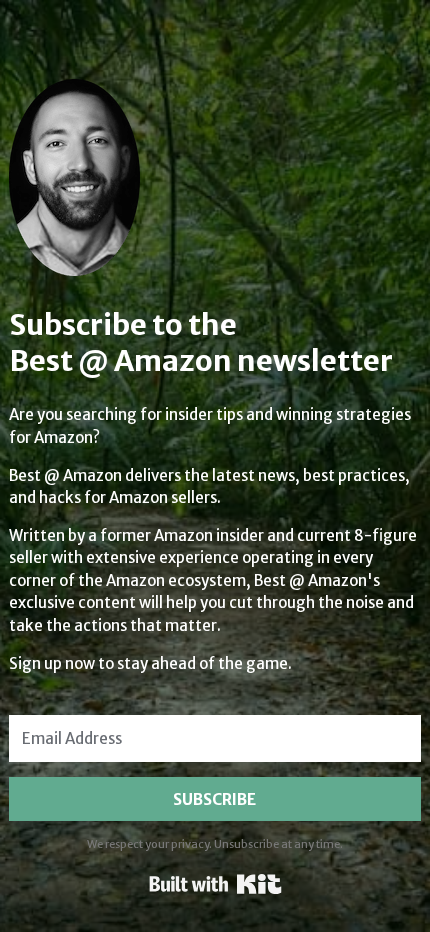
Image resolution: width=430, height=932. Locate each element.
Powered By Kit (215, 884)
